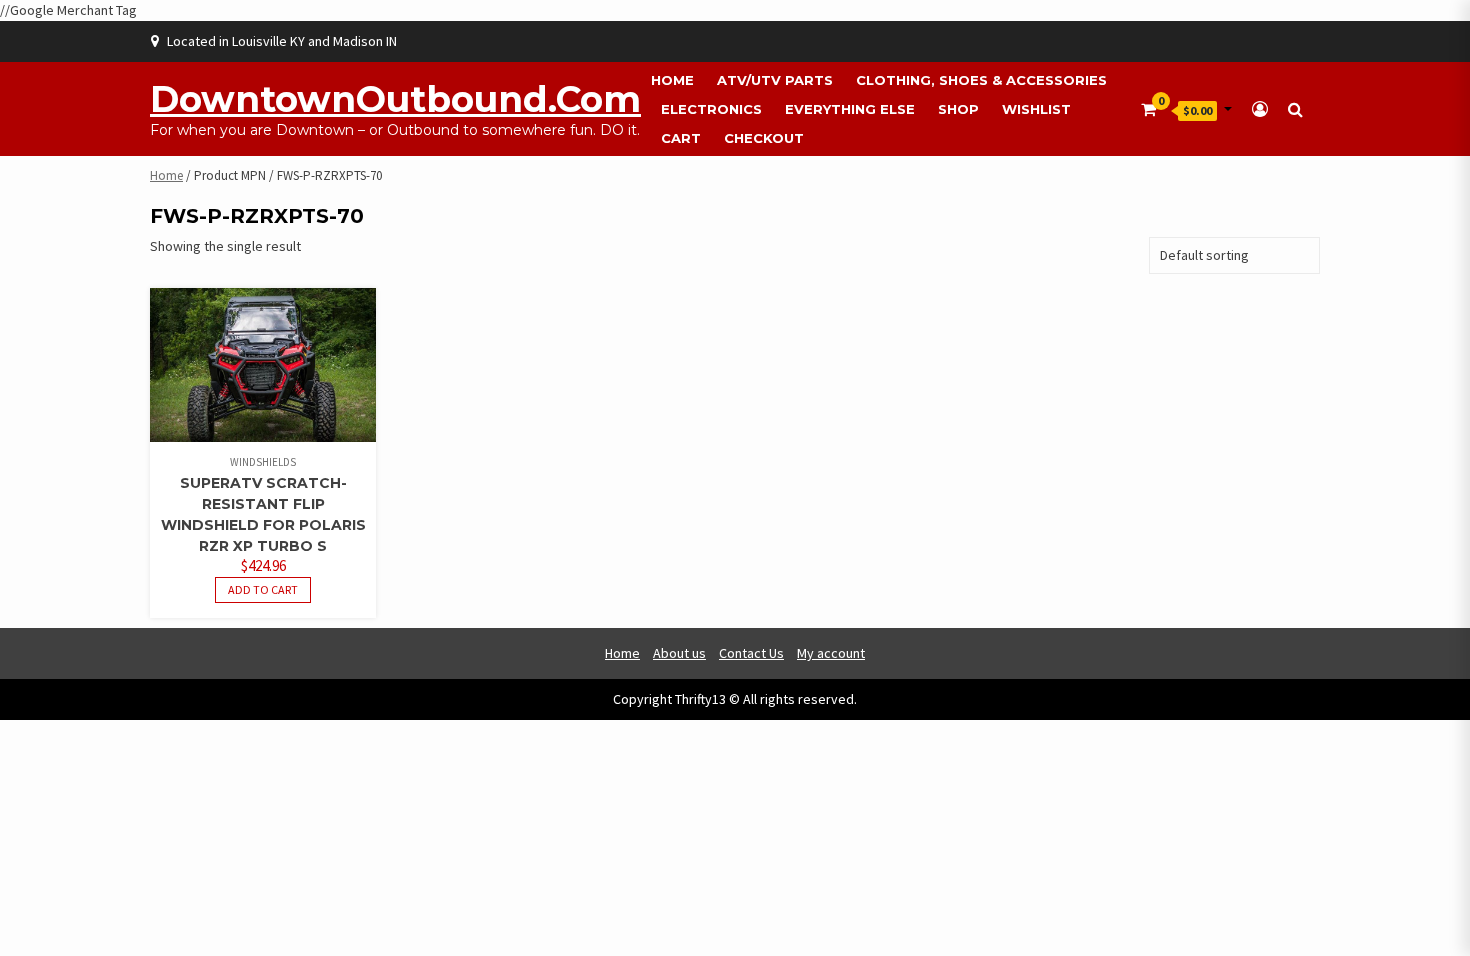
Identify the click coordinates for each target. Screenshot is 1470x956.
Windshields (263, 462)
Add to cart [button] (263, 589)
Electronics (711, 109)
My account (831, 653)
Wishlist (1036, 109)
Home (672, 80)
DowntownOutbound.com (395, 99)
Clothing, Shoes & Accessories (981, 80)
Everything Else (850, 109)
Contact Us (751, 653)
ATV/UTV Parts (775, 80)
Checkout (764, 138)
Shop (958, 109)
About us (679, 653)
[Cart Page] (1148, 109)
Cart (681, 138)
